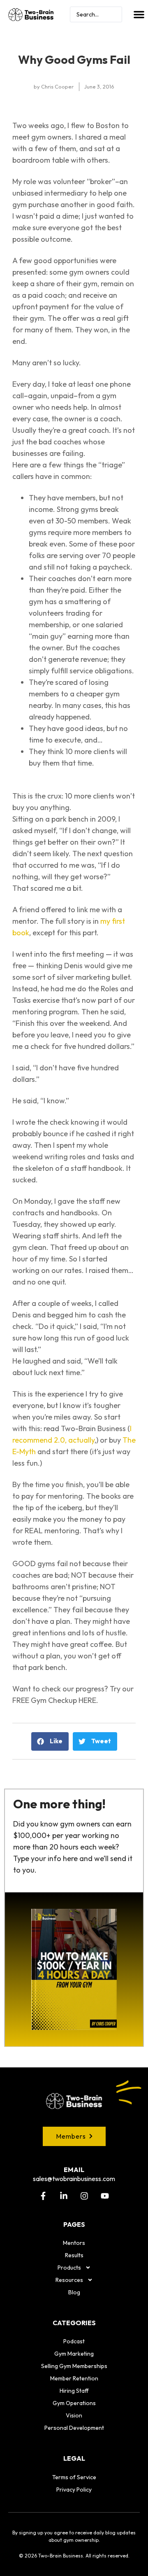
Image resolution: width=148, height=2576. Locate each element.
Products (69, 2268)
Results (74, 2255)
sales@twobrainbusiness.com (74, 2179)
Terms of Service (74, 2477)
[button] (139, 14)
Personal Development (74, 2428)
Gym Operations (74, 2403)
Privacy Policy (74, 2490)
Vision (74, 2415)
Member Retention (74, 2378)
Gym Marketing (74, 2354)
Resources (69, 2280)
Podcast (74, 2341)
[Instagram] (84, 2196)
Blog (74, 2292)
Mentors (74, 2243)
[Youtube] (105, 2196)
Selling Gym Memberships (74, 2366)
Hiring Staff (74, 2391)
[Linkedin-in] (64, 2196)
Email (74, 2170)
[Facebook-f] (43, 2196)
